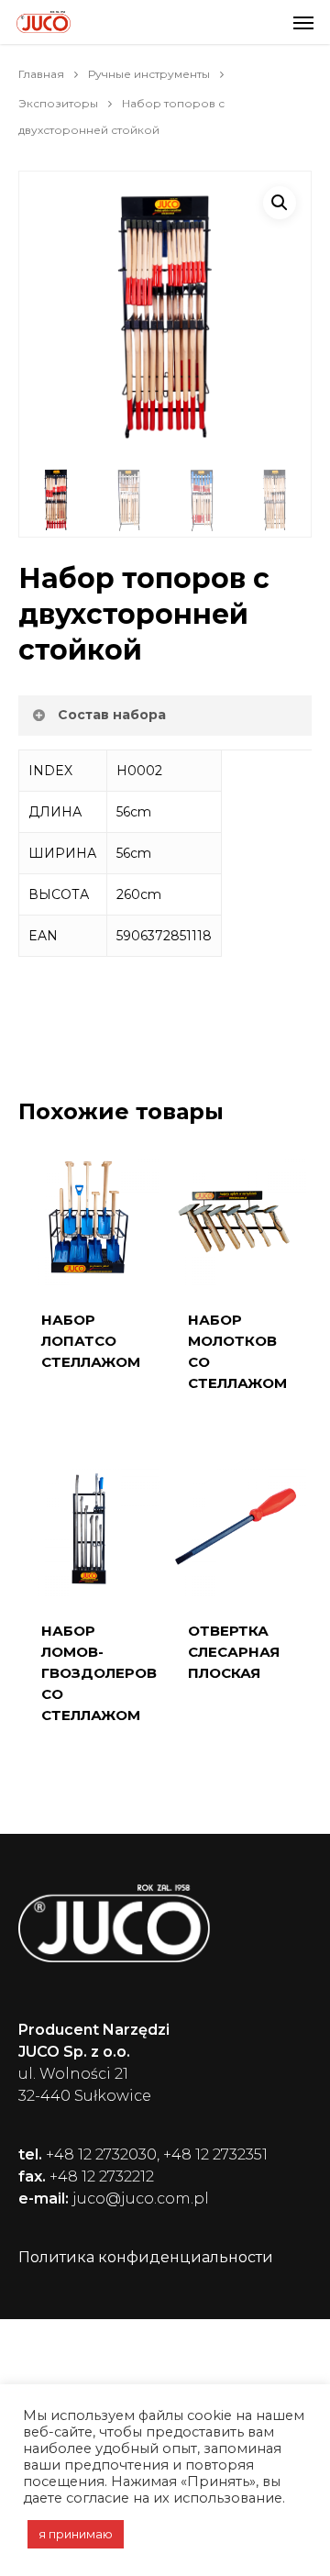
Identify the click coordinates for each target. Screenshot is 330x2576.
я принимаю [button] (76, 2534)
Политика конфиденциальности (146, 2257)
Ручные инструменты (149, 74)
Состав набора (112, 715)
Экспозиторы (58, 103)
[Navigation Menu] (303, 22)
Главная (41, 74)
